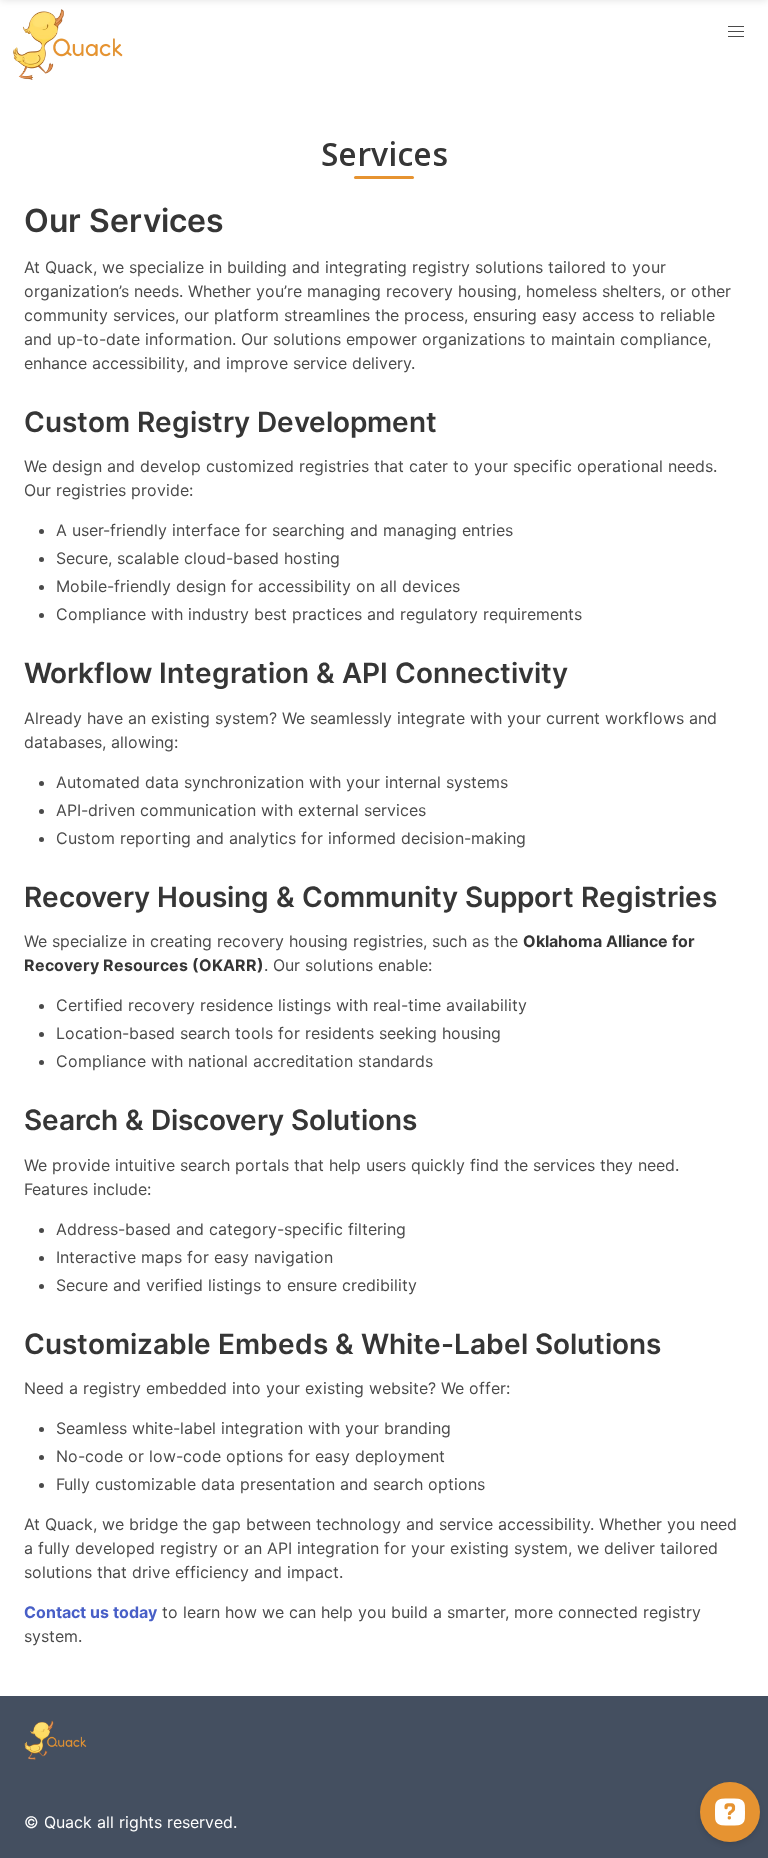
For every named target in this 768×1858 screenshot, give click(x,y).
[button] (736, 32)
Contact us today (90, 1612)
